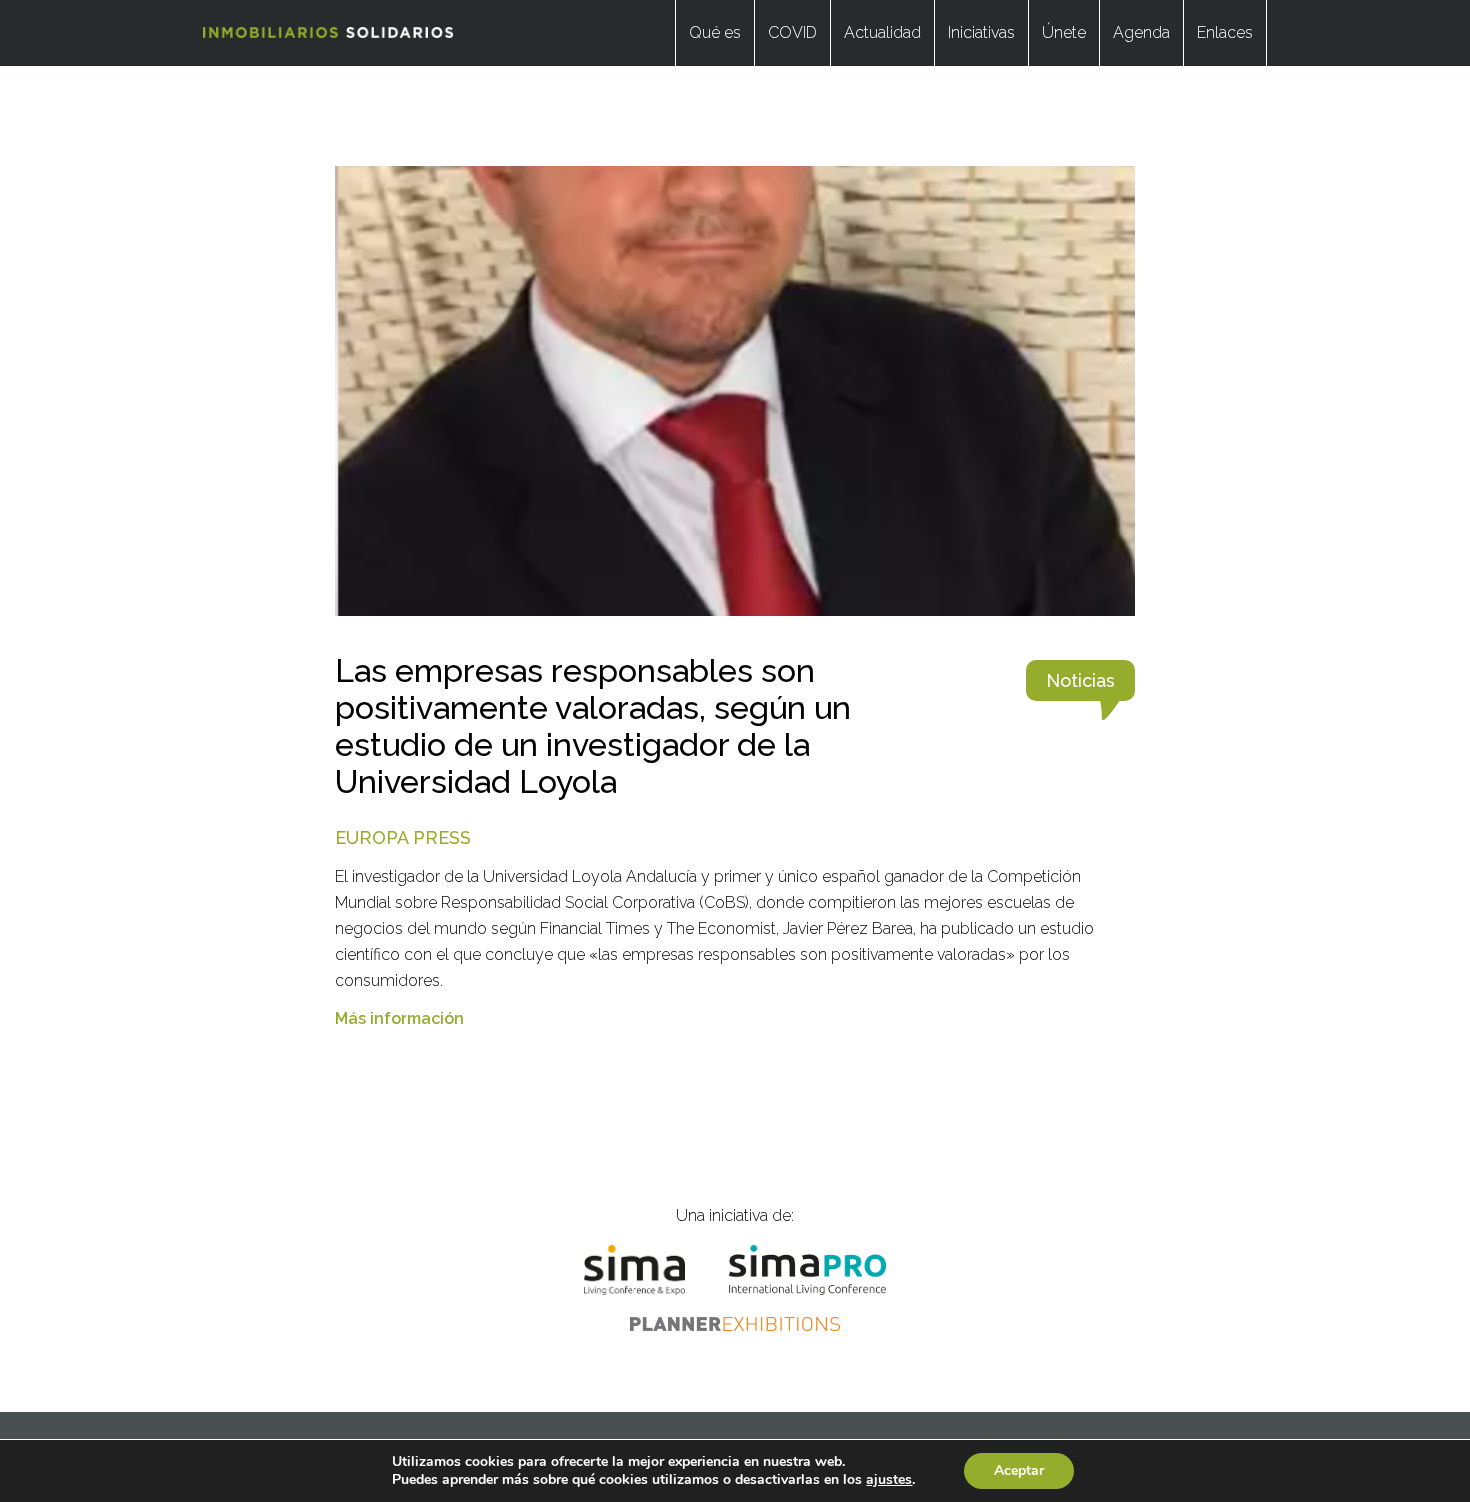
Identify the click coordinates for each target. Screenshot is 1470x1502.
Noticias (1080, 680)
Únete (1064, 32)
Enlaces (1225, 32)
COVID (792, 32)
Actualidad (882, 32)
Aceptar (1019, 1470)
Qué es (715, 32)
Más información (399, 1018)
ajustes (889, 1480)
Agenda (1141, 32)
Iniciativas (981, 32)
